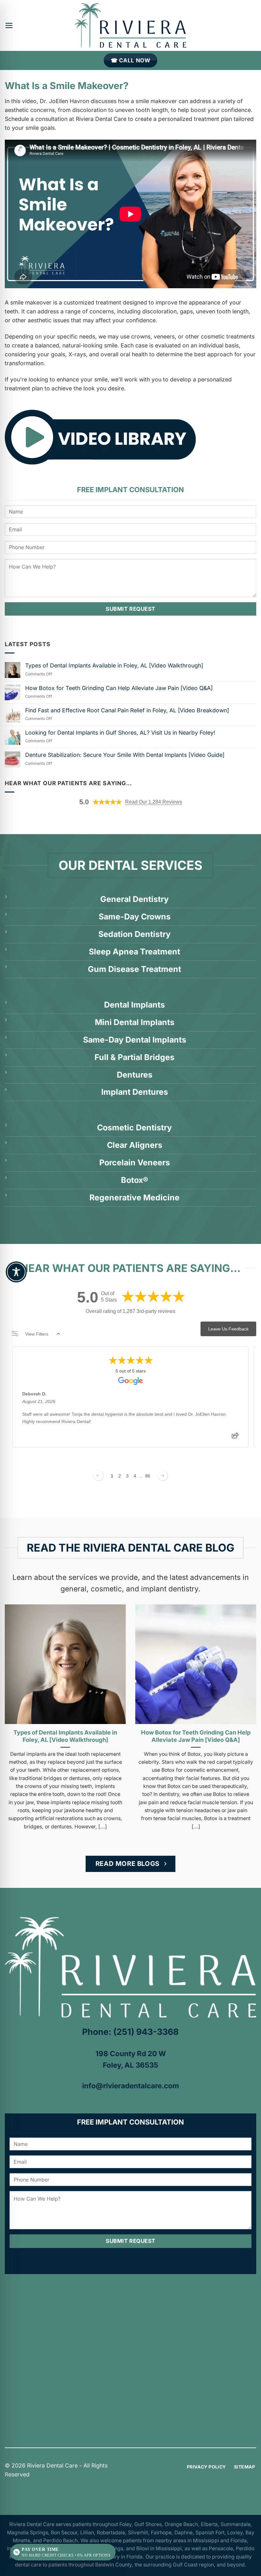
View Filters (37, 1334)
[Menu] (9, 25)
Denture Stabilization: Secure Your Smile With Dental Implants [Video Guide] (125, 755)
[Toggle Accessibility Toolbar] (16, 1272)
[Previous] (13, 1717)
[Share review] (235, 1437)
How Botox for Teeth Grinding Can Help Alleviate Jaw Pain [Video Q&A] (119, 688)
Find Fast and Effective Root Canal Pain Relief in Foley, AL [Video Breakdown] (127, 710)
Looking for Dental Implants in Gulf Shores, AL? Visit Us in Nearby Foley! (120, 733)
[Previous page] (98, 1476)
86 (148, 1476)
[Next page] (163, 1476)
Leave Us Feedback (228, 1329)
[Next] (248, 1717)
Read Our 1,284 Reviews (154, 802)
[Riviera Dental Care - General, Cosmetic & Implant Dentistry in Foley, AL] (130, 25)
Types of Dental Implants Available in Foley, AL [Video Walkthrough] (114, 665)
